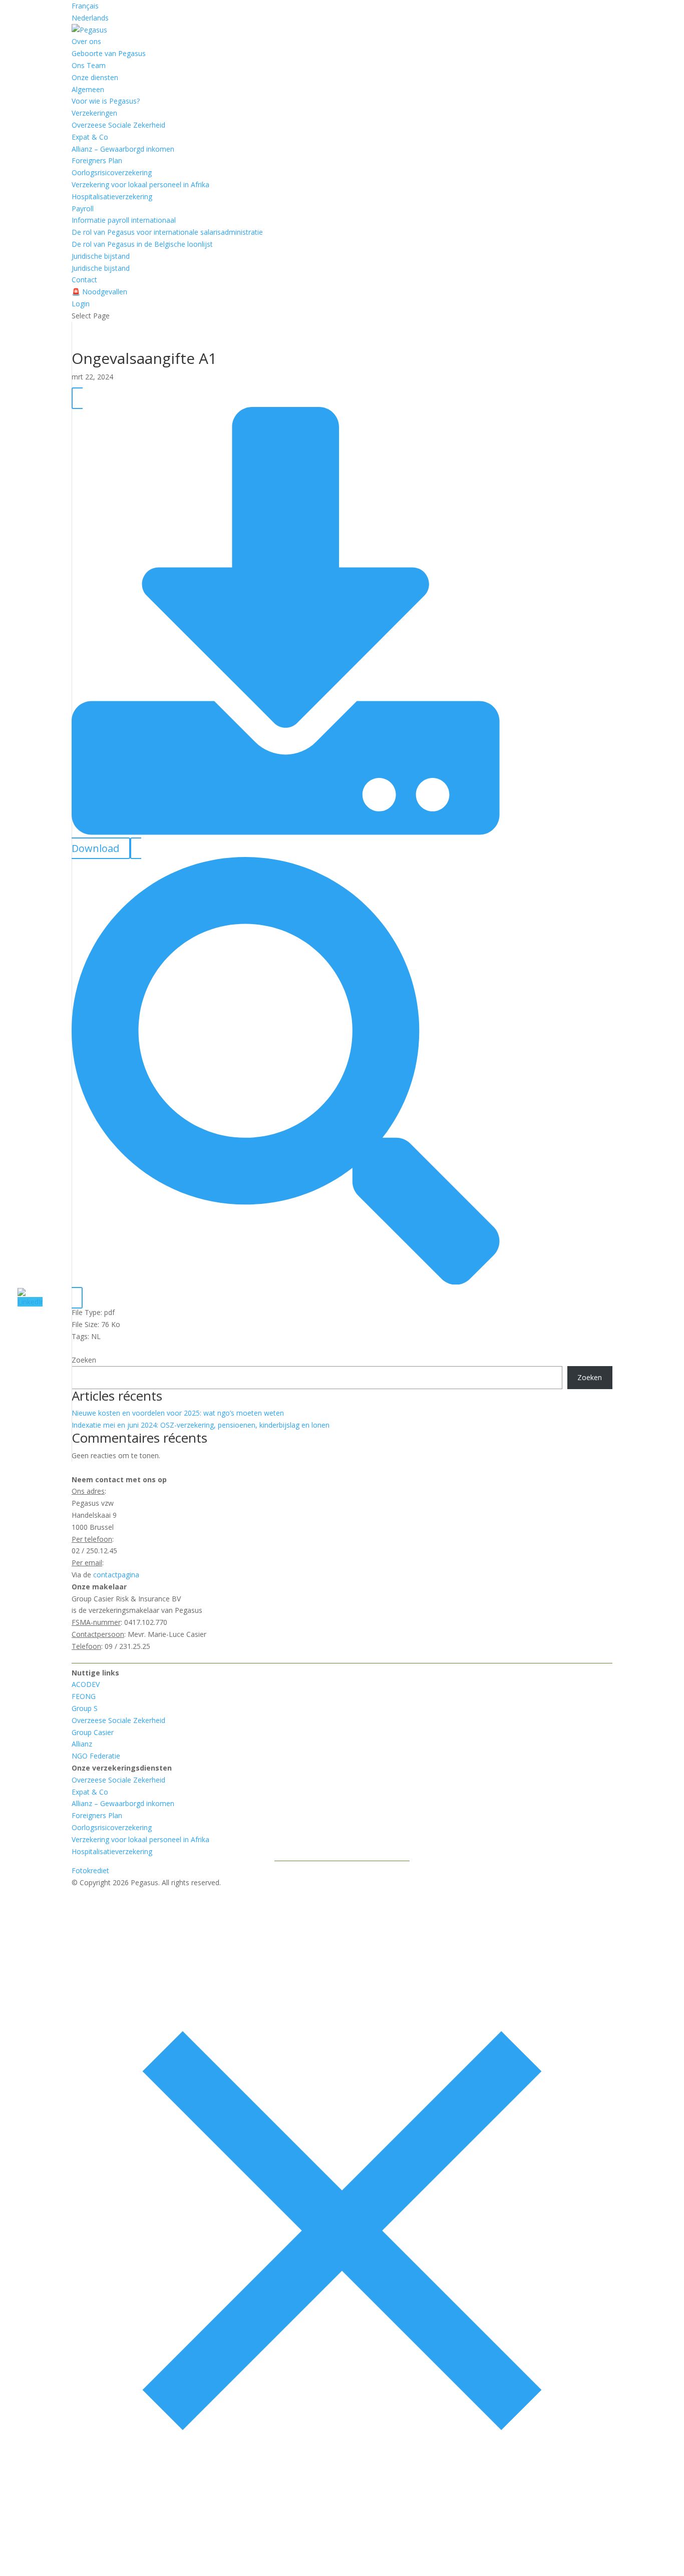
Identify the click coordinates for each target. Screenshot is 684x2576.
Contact (84, 280)
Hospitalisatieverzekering (112, 196)
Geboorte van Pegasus (109, 53)
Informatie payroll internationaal (124, 220)
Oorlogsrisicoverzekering (112, 172)
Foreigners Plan (97, 160)
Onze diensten (95, 77)
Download (95, 848)
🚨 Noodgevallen (99, 292)
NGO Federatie (96, 1756)
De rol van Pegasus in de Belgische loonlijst (142, 244)
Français (85, 6)
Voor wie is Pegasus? (106, 101)
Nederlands (90, 18)
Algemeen (88, 89)
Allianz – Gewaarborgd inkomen (123, 149)
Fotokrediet (90, 1870)
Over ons (86, 41)
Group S (85, 1708)
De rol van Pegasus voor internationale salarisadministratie (167, 232)
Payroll (83, 208)
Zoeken (84, 1360)
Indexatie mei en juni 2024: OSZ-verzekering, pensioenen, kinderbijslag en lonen (201, 1425)
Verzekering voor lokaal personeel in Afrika (140, 184)
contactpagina (116, 1575)
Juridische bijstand (101, 256)
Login (81, 304)
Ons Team (89, 65)
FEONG (84, 1696)
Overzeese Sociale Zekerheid (118, 125)
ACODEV (86, 1684)
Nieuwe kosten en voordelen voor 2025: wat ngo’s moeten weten (178, 1413)
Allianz (82, 1744)
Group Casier (93, 1732)
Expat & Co (90, 137)
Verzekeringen (94, 113)
